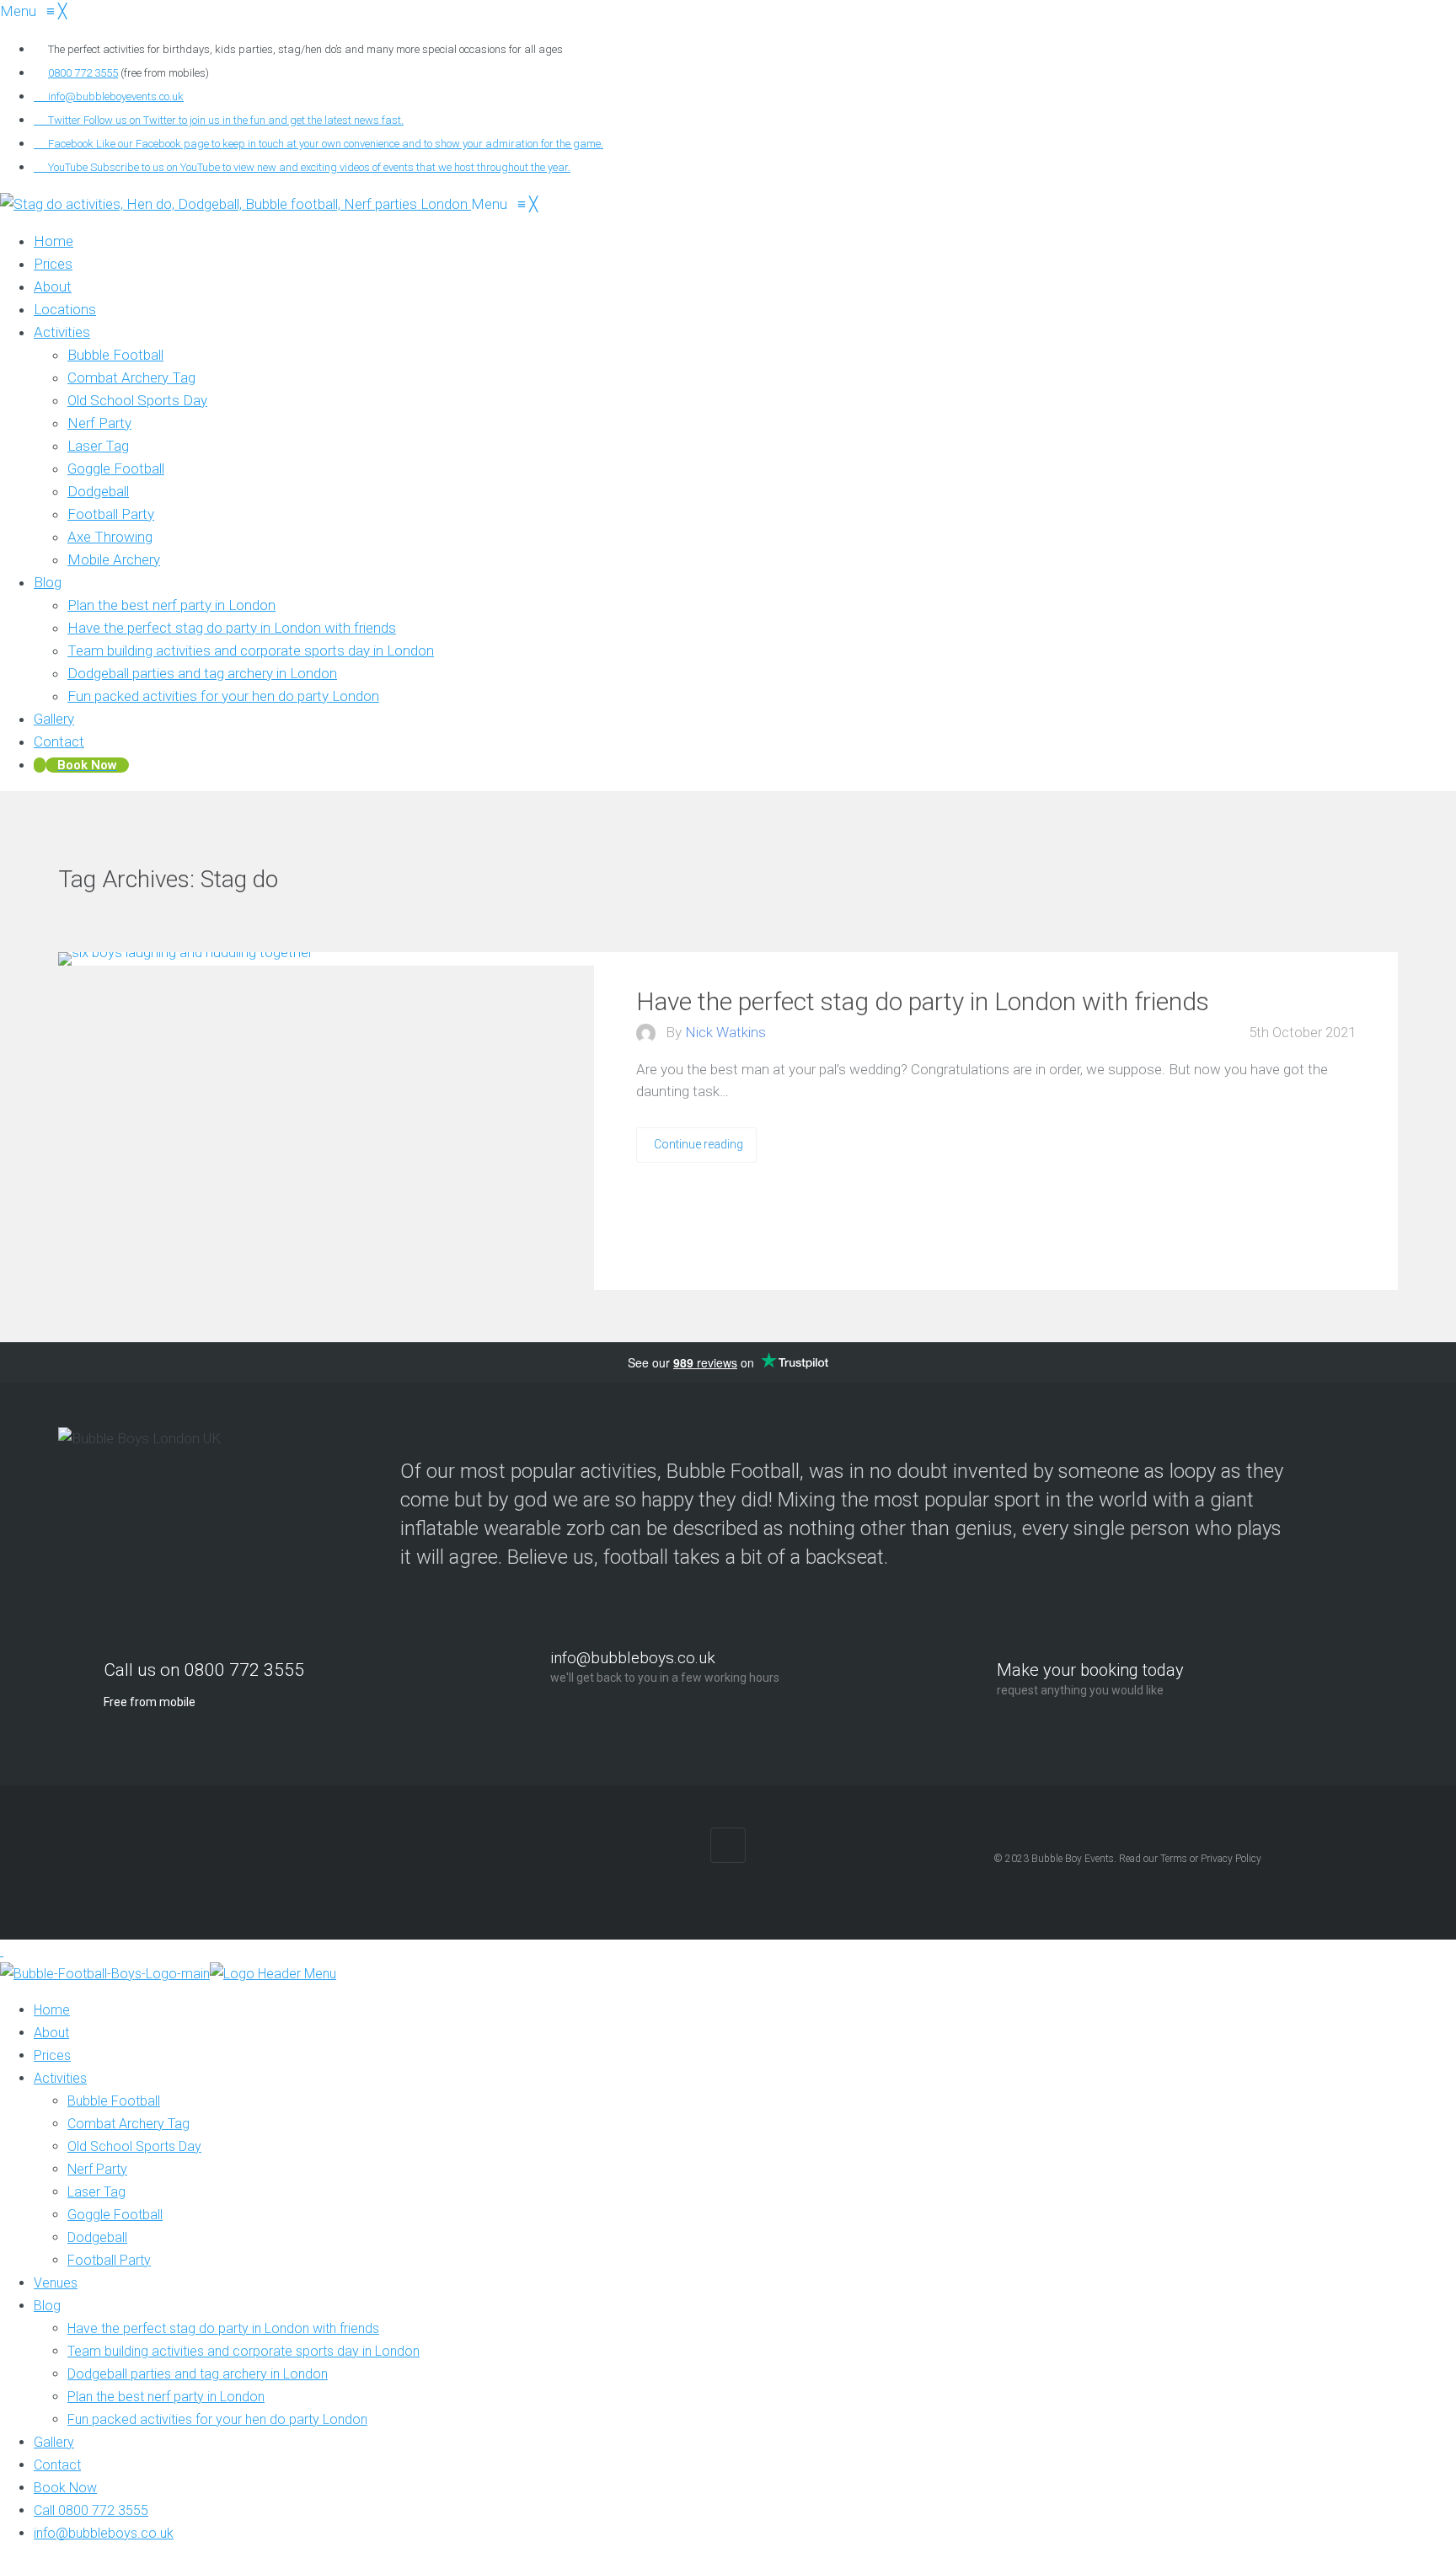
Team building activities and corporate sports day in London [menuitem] (244, 2351)
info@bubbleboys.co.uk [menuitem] (104, 2533)
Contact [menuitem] (57, 2465)
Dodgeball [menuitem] (97, 2237)
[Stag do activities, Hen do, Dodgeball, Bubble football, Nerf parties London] (236, 204)
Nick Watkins (725, 1032)
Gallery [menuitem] (54, 2442)
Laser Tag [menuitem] (96, 2192)
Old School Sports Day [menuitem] (134, 2146)
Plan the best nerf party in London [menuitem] (166, 2397)
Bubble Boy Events (1073, 1859)
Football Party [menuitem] (109, 2260)
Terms (1174, 1859)
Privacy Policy (1231, 1859)
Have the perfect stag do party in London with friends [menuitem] (223, 2328)
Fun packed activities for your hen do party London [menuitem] (217, 2419)
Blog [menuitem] (47, 2306)
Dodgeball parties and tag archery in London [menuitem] (198, 2374)
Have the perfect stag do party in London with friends (923, 1001)
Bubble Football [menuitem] (114, 2101)
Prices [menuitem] (52, 2055)
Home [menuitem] (52, 2010)
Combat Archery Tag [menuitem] (128, 2124)
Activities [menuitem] (60, 2078)
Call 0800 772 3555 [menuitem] (91, 2510)
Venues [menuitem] (56, 2283)
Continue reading (699, 1144)
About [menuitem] (51, 2033)
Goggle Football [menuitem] (115, 2215)
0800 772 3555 (83, 73)
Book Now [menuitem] (65, 2488)
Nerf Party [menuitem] (97, 2169)
